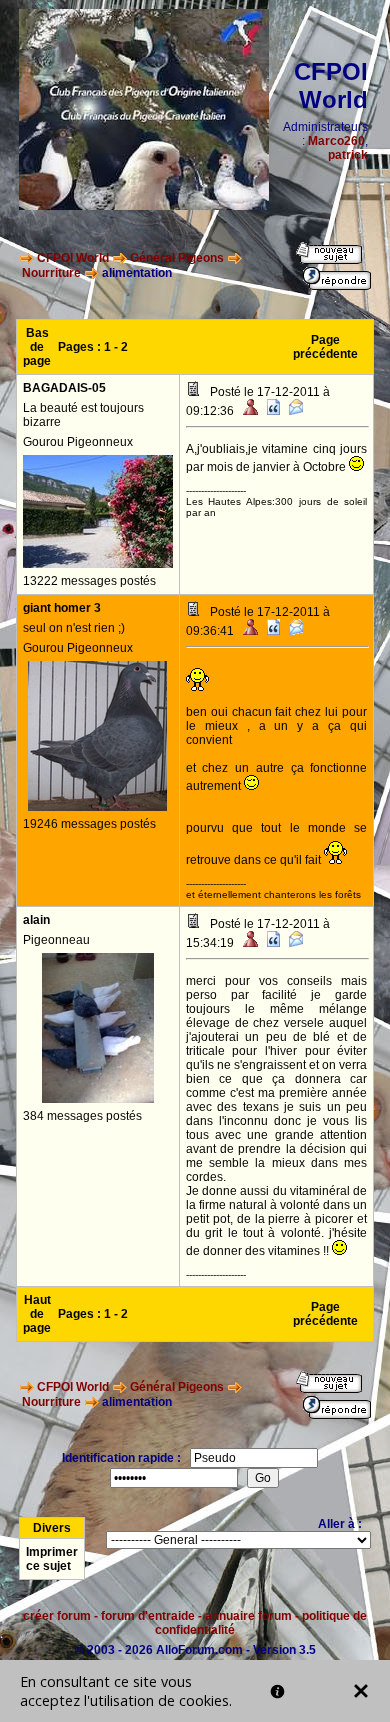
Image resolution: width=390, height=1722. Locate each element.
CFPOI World (73, 258)
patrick (348, 155)
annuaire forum (248, 1616)
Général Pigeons (177, 258)
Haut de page (37, 1314)
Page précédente (325, 347)
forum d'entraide (148, 1616)
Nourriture (51, 273)
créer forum (57, 1616)
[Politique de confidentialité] (277, 1691)
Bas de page (37, 347)
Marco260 (336, 141)
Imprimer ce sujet (52, 1559)
